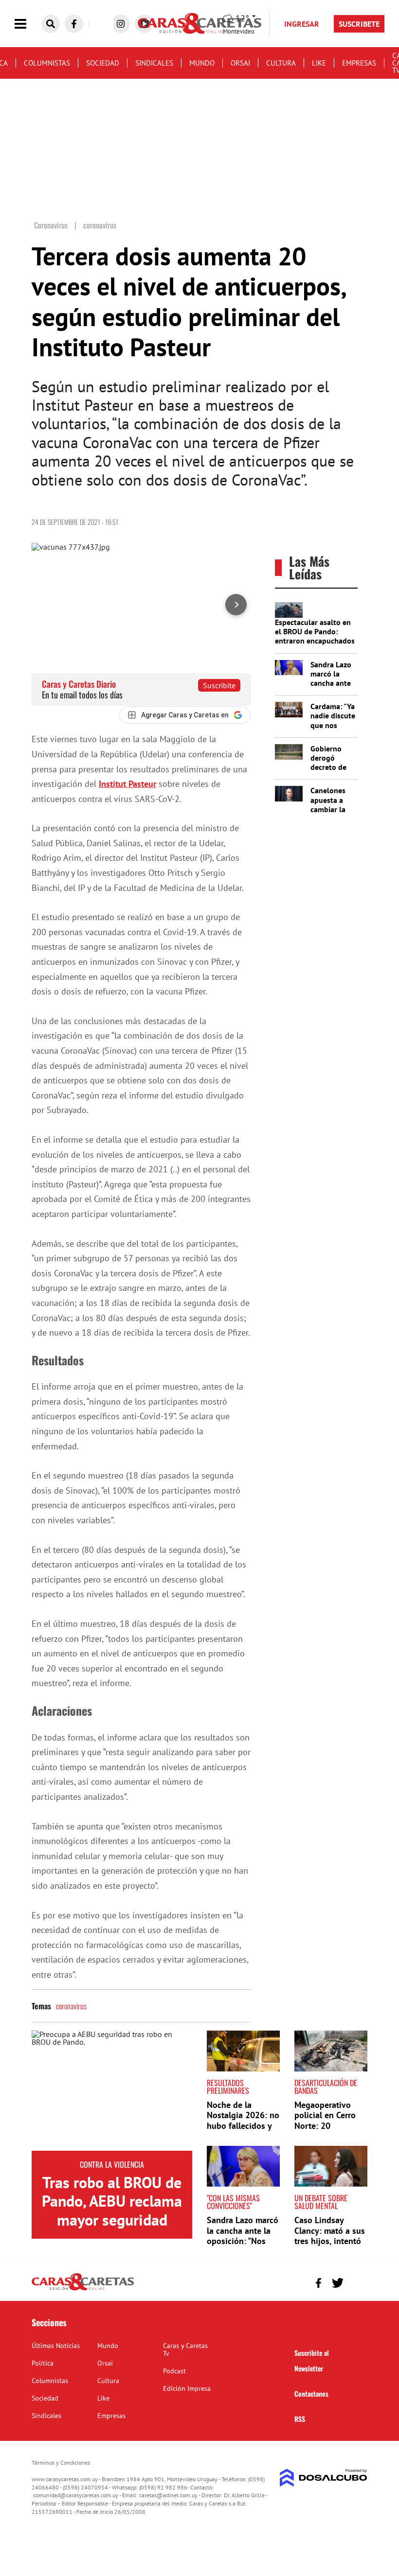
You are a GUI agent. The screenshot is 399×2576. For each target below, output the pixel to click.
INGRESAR (302, 24)
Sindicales (154, 63)
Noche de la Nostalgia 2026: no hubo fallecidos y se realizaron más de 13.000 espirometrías (243, 2131)
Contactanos (311, 2393)
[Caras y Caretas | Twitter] (337, 2283)
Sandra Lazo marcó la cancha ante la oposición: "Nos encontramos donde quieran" (243, 2241)
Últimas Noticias (56, 2346)
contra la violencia (112, 2164)
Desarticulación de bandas (326, 2087)
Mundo (202, 63)
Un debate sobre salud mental (321, 2202)
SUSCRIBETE (359, 24)
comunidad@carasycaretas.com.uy (76, 2495)
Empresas (359, 63)
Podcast (174, 2371)
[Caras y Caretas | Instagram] (121, 24)
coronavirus (71, 2006)
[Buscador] (51, 24)
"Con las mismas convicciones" (233, 2202)
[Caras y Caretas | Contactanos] (356, 2282)
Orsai (240, 63)
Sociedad (103, 63)
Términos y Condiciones (61, 2463)
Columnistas (47, 63)
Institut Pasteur (127, 784)
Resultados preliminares (228, 2087)
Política (43, 2363)
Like (319, 63)
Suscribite (219, 685)
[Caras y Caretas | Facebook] (74, 24)
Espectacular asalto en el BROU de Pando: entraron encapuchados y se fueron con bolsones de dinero (315, 641)
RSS (300, 2419)
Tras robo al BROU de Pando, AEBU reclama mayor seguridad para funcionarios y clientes (112, 2220)
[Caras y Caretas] (83, 2290)
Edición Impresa (187, 2388)
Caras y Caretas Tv (185, 2350)
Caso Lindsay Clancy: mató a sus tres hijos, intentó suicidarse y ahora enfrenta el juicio (330, 2241)
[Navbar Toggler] (28, 24)
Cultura (281, 63)
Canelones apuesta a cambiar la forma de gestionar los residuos (333, 814)
